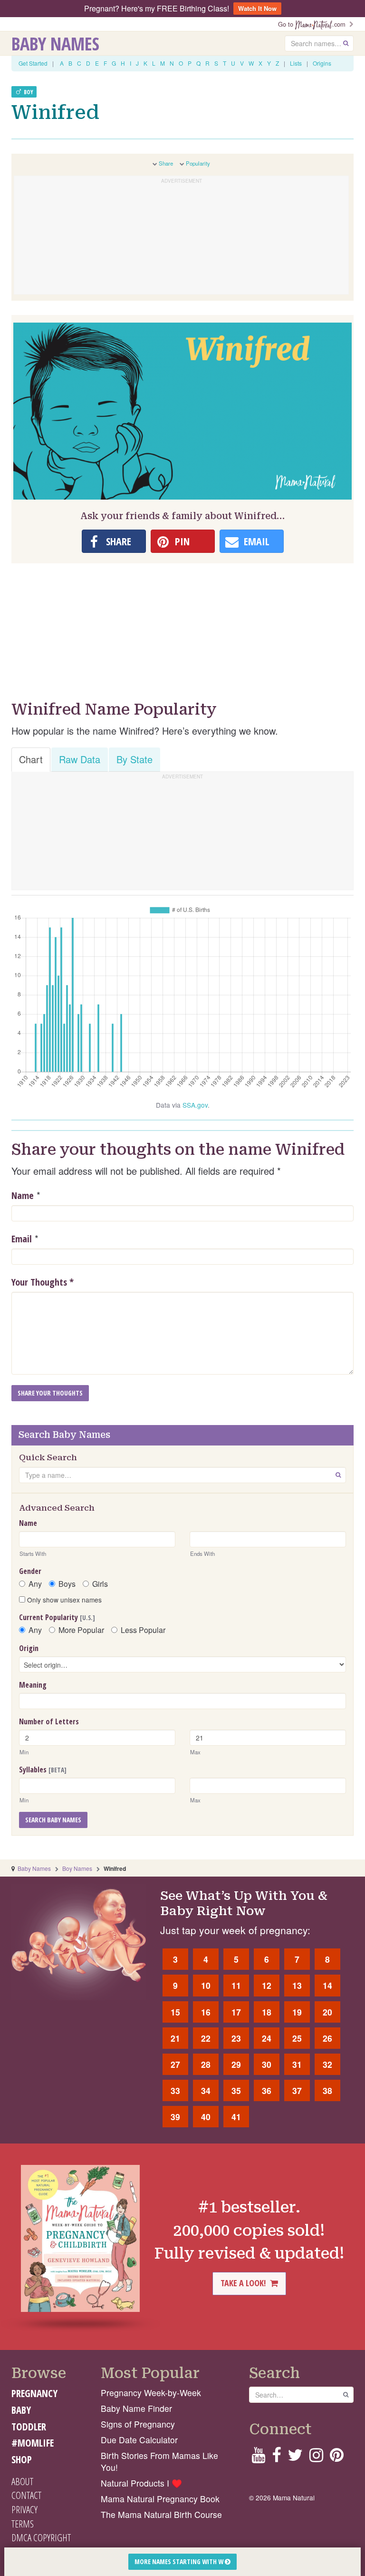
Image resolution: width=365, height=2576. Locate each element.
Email (22, 1239)
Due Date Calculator (139, 2440)
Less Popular (143, 1630)
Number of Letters (49, 1721)
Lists (296, 63)
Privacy (24, 2509)
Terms (23, 2524)
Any (35, 1584)
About (22, 2481)
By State (134, 759)
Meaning (33, 1685)
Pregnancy (34, 2393)
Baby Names (55, 43)
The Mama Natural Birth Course (161, 2514)
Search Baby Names (53, 1820)
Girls (100, 1584)
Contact (26, 2495)
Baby (21, 2410)
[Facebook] (276, 2458)
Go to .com (314, 24)
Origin (29, 1648)
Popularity (198, 163)
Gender (30, 1571)
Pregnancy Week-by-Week (151, 2393)
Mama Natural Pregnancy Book (160, 2499)
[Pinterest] (337, 2458)
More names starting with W (180, 2561)
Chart (31, 759)
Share (166, 163)
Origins (322, 63)
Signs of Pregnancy (138, 2424)
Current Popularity (57, 1617)
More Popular (81, 1630)
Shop (22, 2459)
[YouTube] (258, 2458)
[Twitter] (295, 2458)
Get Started (33, 63)
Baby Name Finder (136, 2408)
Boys (67, 1584)
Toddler (29, 2427)
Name (23, 1195)
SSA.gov (195, 1105)
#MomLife (33, 2443)
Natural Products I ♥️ (141, 2483)
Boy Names (77, 1868)
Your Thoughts (43, 1282)
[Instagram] (316, 2458)
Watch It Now (257, 8)
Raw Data (80, 759)
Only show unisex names (63, 1600)
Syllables (43, 1770)
